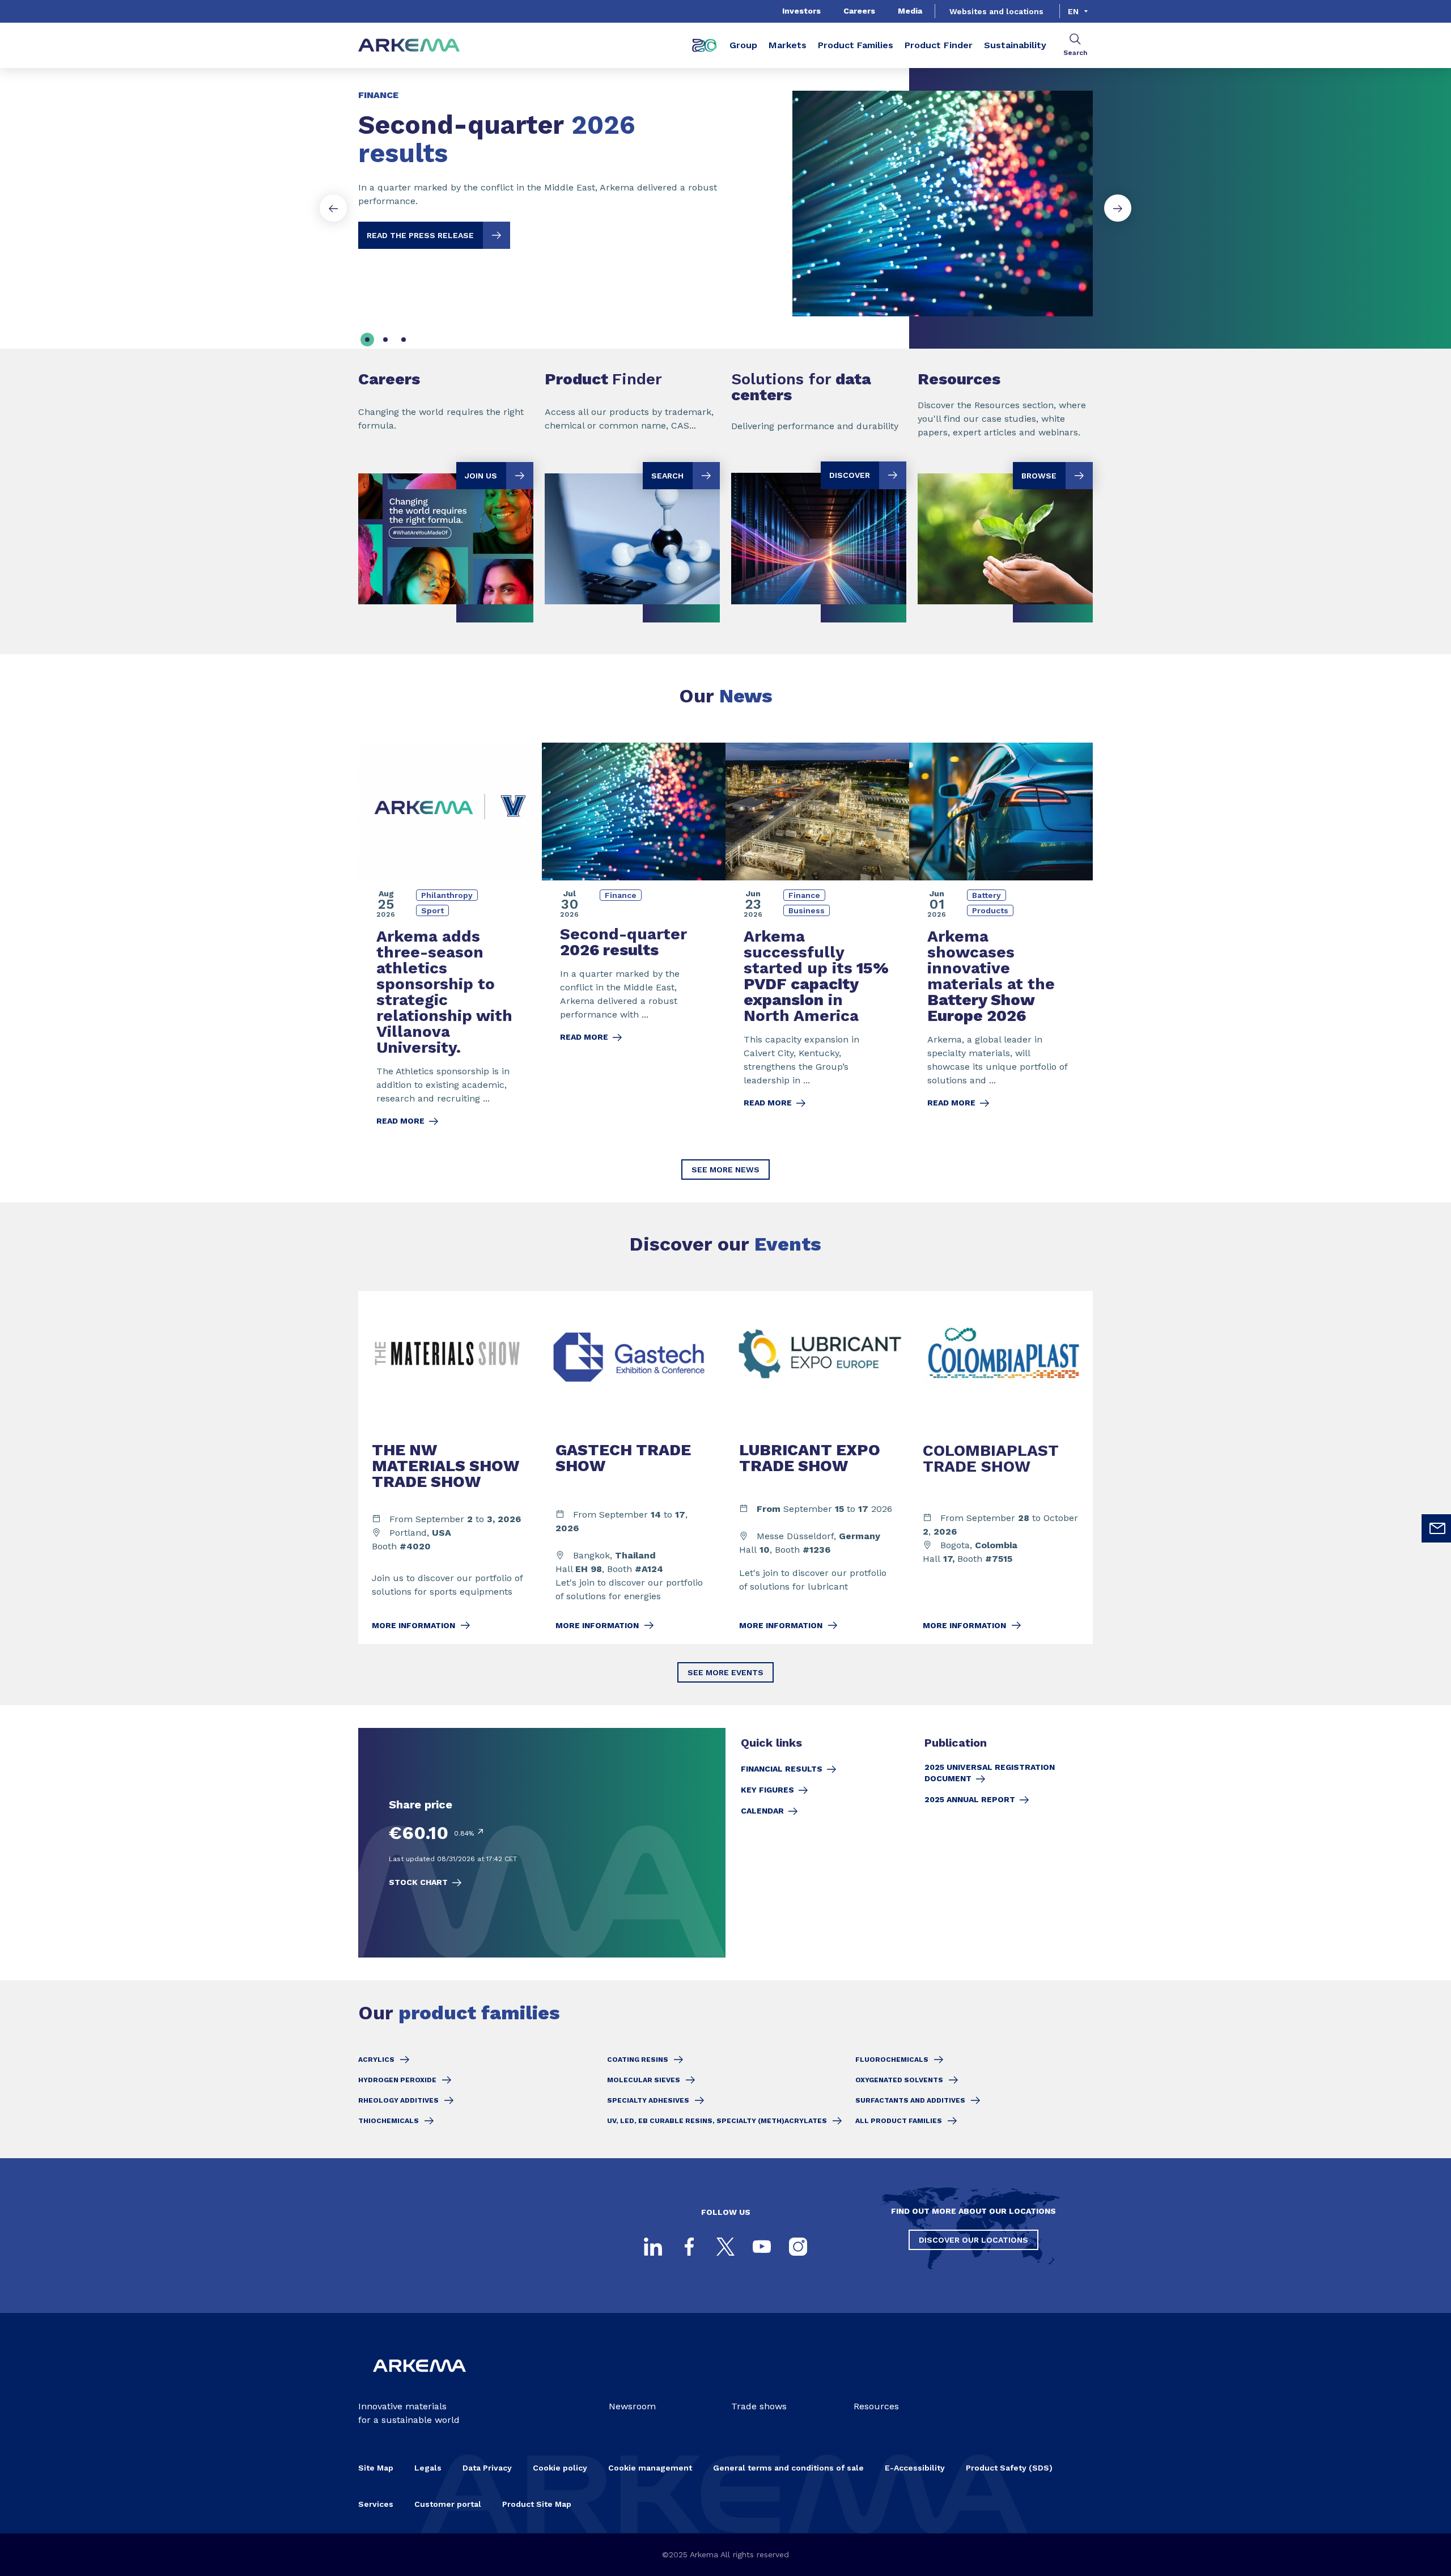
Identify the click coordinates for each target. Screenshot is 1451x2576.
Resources (876, 2406)
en (1073, 11)
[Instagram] (798, 2247)
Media (910, 11)
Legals (428, 2468)
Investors (801, 11)
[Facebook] (689, 2247)
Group (743, 45)
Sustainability (1015, 45)
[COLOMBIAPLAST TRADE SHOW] (1001, 1467)
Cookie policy (560, 2468)
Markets (788, 45)
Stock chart (418, 1882)
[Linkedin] (653, 2247)
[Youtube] (762, 2247)
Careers (859, 11)
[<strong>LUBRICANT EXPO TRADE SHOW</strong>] (817, 1467)
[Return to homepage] (409, 46)
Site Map (376, 2468)
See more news (725, 1170)
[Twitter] (725, 2247)
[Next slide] (1118, 208)
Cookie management (650, 2468)
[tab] (367, 340)
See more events (725, 1672)
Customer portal (448, 2504)
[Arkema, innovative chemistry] (419, 2381)
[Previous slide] (333, 208)
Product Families (856, 45)
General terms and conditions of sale (788, 2468)
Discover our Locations (973, 2240)
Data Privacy (487, 2468)
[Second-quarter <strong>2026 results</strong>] (725, 194)
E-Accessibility (915, 2468)
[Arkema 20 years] (705, 45)
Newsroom (632, 2406)
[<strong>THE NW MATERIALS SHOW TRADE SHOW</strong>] (450, 1467)
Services (376, 2504)
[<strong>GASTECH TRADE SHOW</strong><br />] (634, 1467)
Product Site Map (537, 2504)
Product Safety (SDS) (1009, 2468)
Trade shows (759, 2406)
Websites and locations (996, 11)
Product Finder (939, 45)
